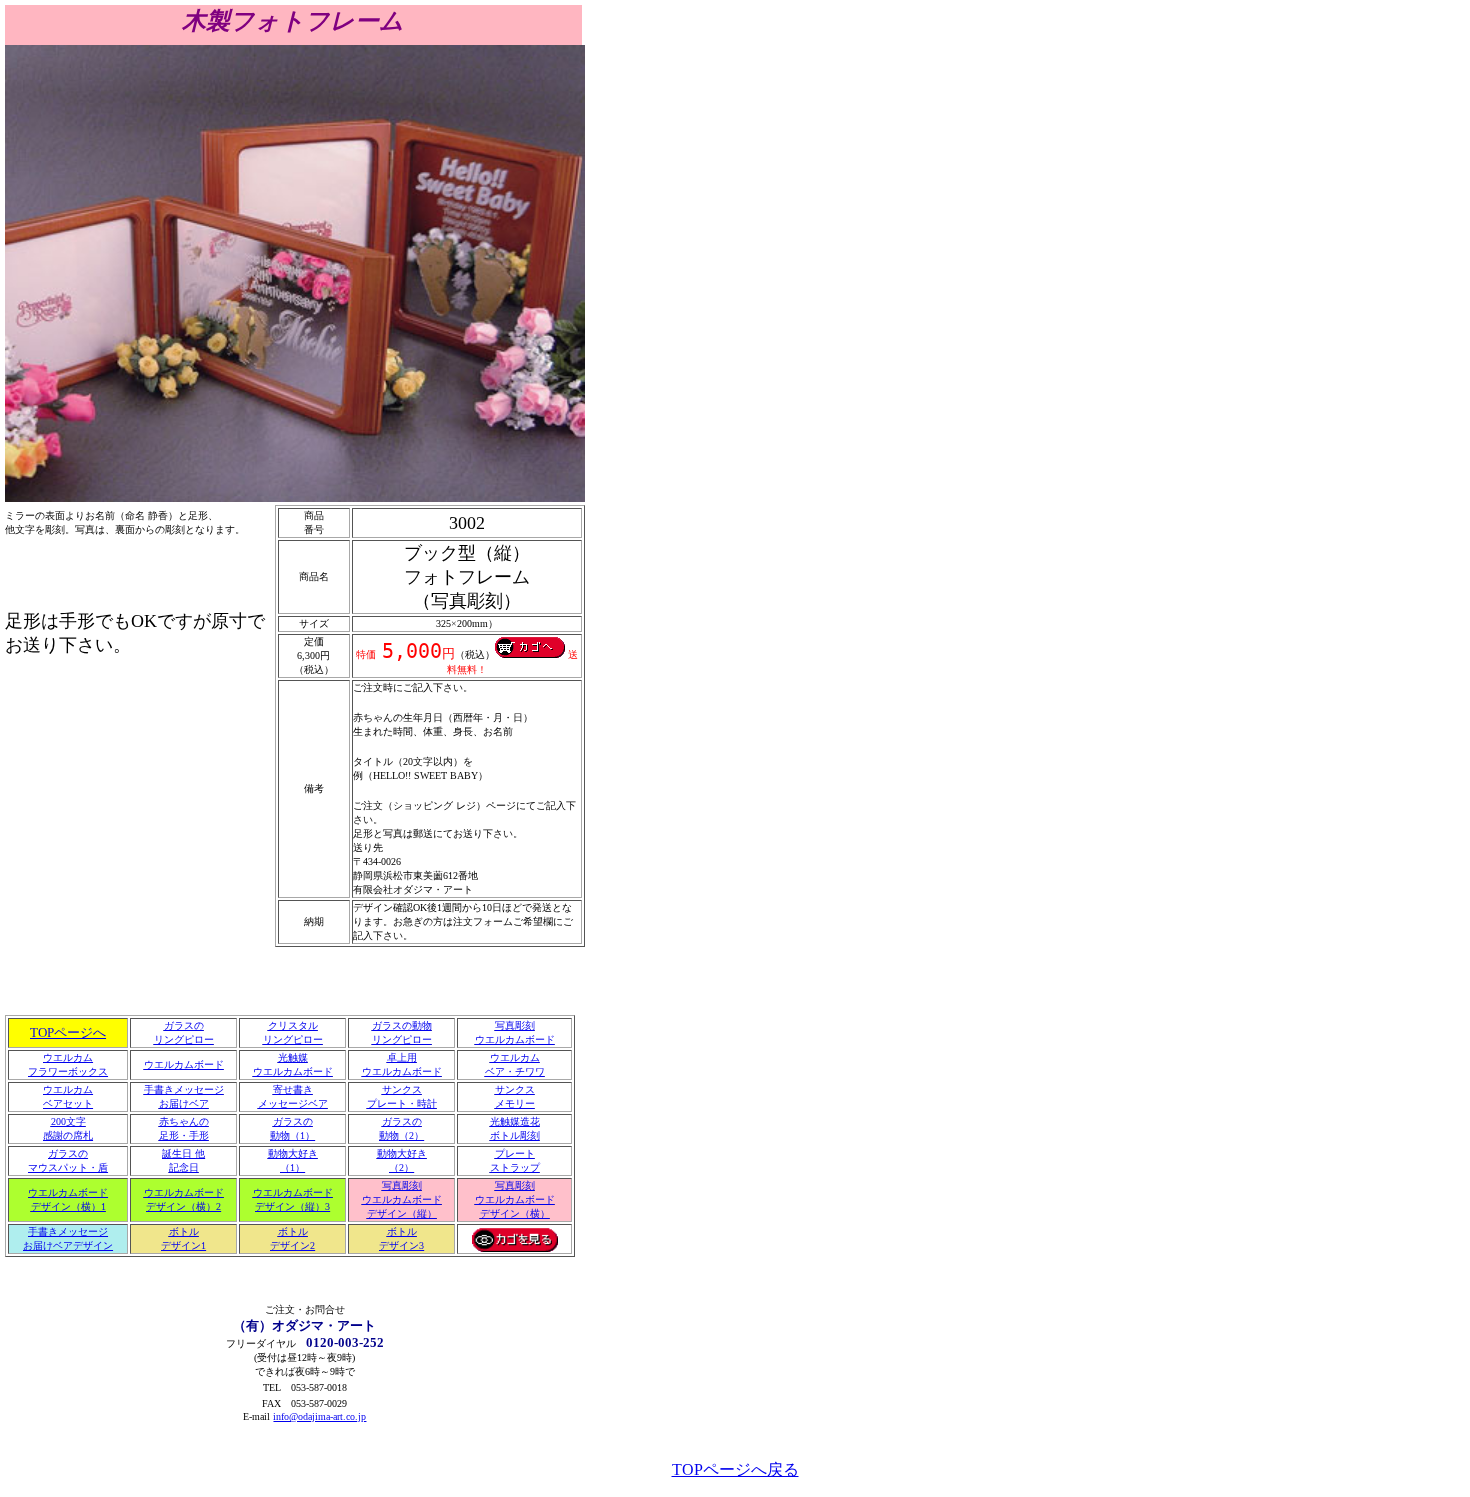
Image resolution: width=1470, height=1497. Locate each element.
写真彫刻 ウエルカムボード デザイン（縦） (402, 1199)
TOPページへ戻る (735, 1469)
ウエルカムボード (184, 1064)
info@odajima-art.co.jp (319, 1416)
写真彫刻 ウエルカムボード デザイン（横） (515, 1199)
